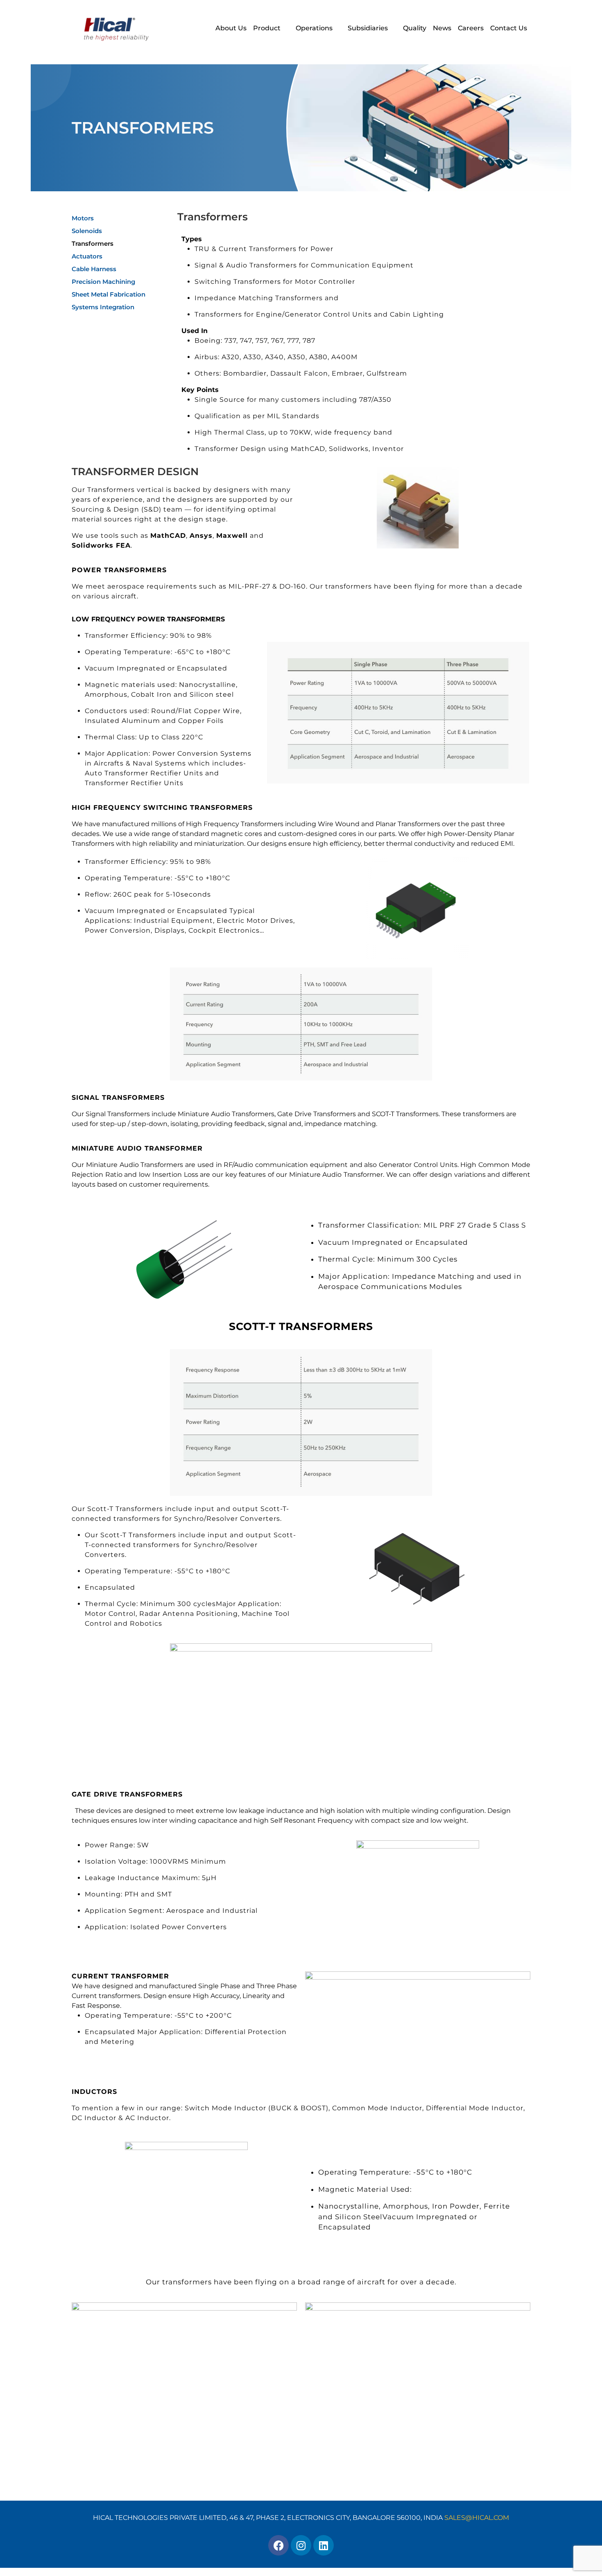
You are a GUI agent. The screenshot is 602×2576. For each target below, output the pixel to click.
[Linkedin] (324, 2545)
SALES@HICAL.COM (477, 2518)
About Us (231, 28)
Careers (471, 28)
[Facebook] (278, 2545)
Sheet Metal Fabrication (109, 294)
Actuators (87, 256)
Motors (83, 218)
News (442, 28)
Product (267, 28)
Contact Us (509, 28)
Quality (415, 28)
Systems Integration (103, 307)
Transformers (93, 244)
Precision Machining (103, 282)
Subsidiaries (368, 28)
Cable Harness (94, 269)
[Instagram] (301, 2545)
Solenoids (87, 231)
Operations (314, 28)
